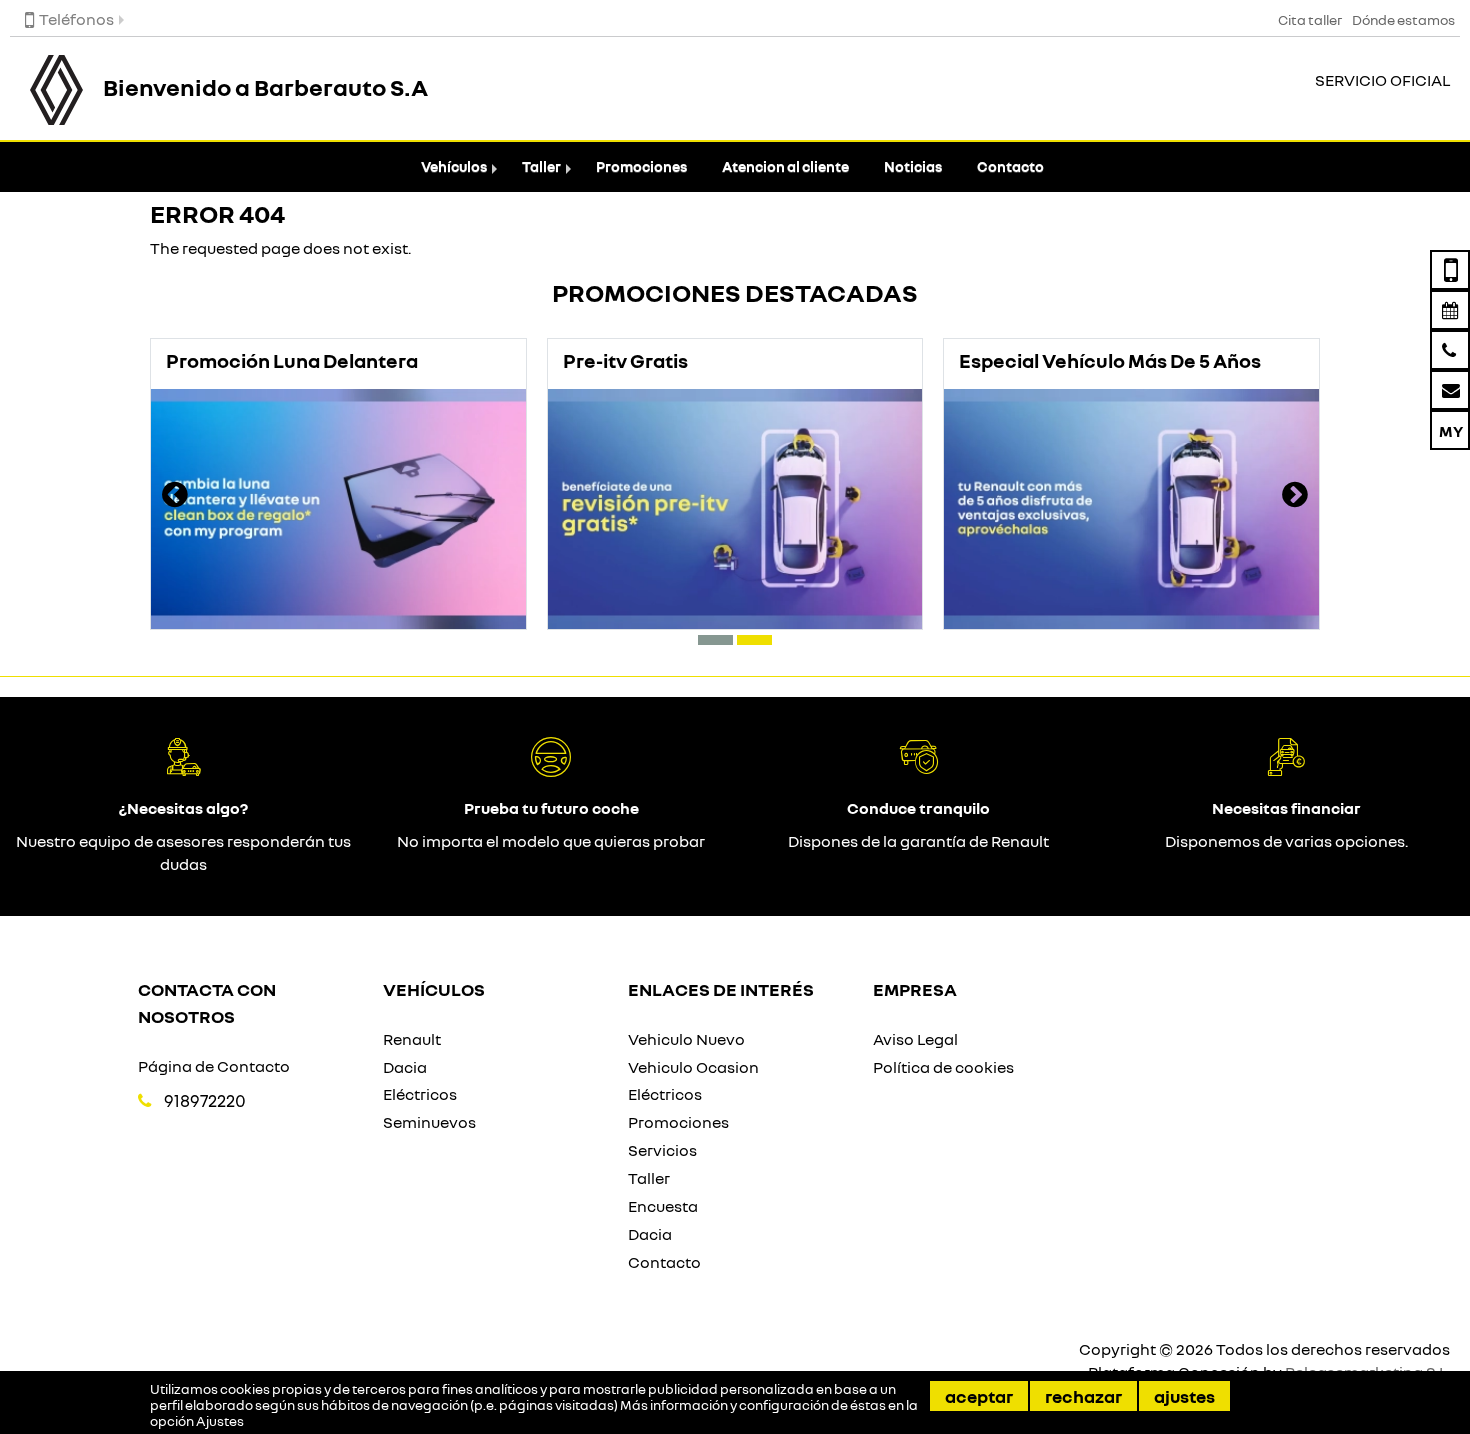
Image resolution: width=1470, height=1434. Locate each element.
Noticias (913, 166)
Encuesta (663, 1206)
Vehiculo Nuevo (686, 1039)
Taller (541, 166)
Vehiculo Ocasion (693, 1067)
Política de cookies (943, 1067)
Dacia (405, 1067)
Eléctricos (420, 1094)
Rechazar (1083, 1396)
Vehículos (454, 166)
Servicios (662, 1150)
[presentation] (175, 497)
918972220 (205, 1100)
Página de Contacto (214, 1066)
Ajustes (1184, 1396)
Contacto (1010, 166)
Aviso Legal (915, 1039)
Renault (412, 1039)
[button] (715, 640)
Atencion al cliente (785, 166)
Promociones (641, 166)
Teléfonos (76, 19)
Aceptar (979, 1396)
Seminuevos (429, 1122)
